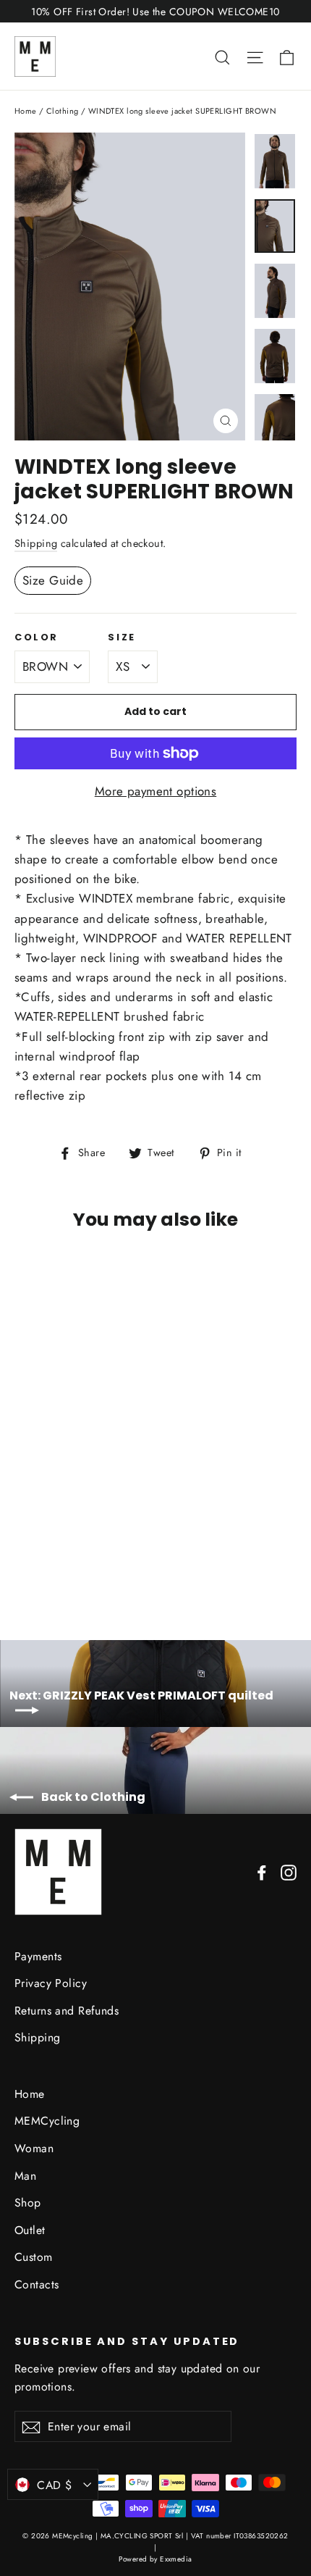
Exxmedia (176, 2559)
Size (122, 637)
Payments (38, 1956)
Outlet (30, 2230)
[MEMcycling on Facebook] (262, 1872)
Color (37, 637)
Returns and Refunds (67, 2011)
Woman (34, 2148)
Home (26, 111)
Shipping (36, 543)
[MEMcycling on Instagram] (289, 1872)
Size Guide (53, 580)
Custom (34, 2257)
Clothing (62, 111)
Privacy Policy (51, 1983)
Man (25, 2176)
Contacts (37, 2284)
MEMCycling (47, 2121)
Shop (28, 2203)
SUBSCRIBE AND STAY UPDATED (127, 2341)
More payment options (156, 791)
